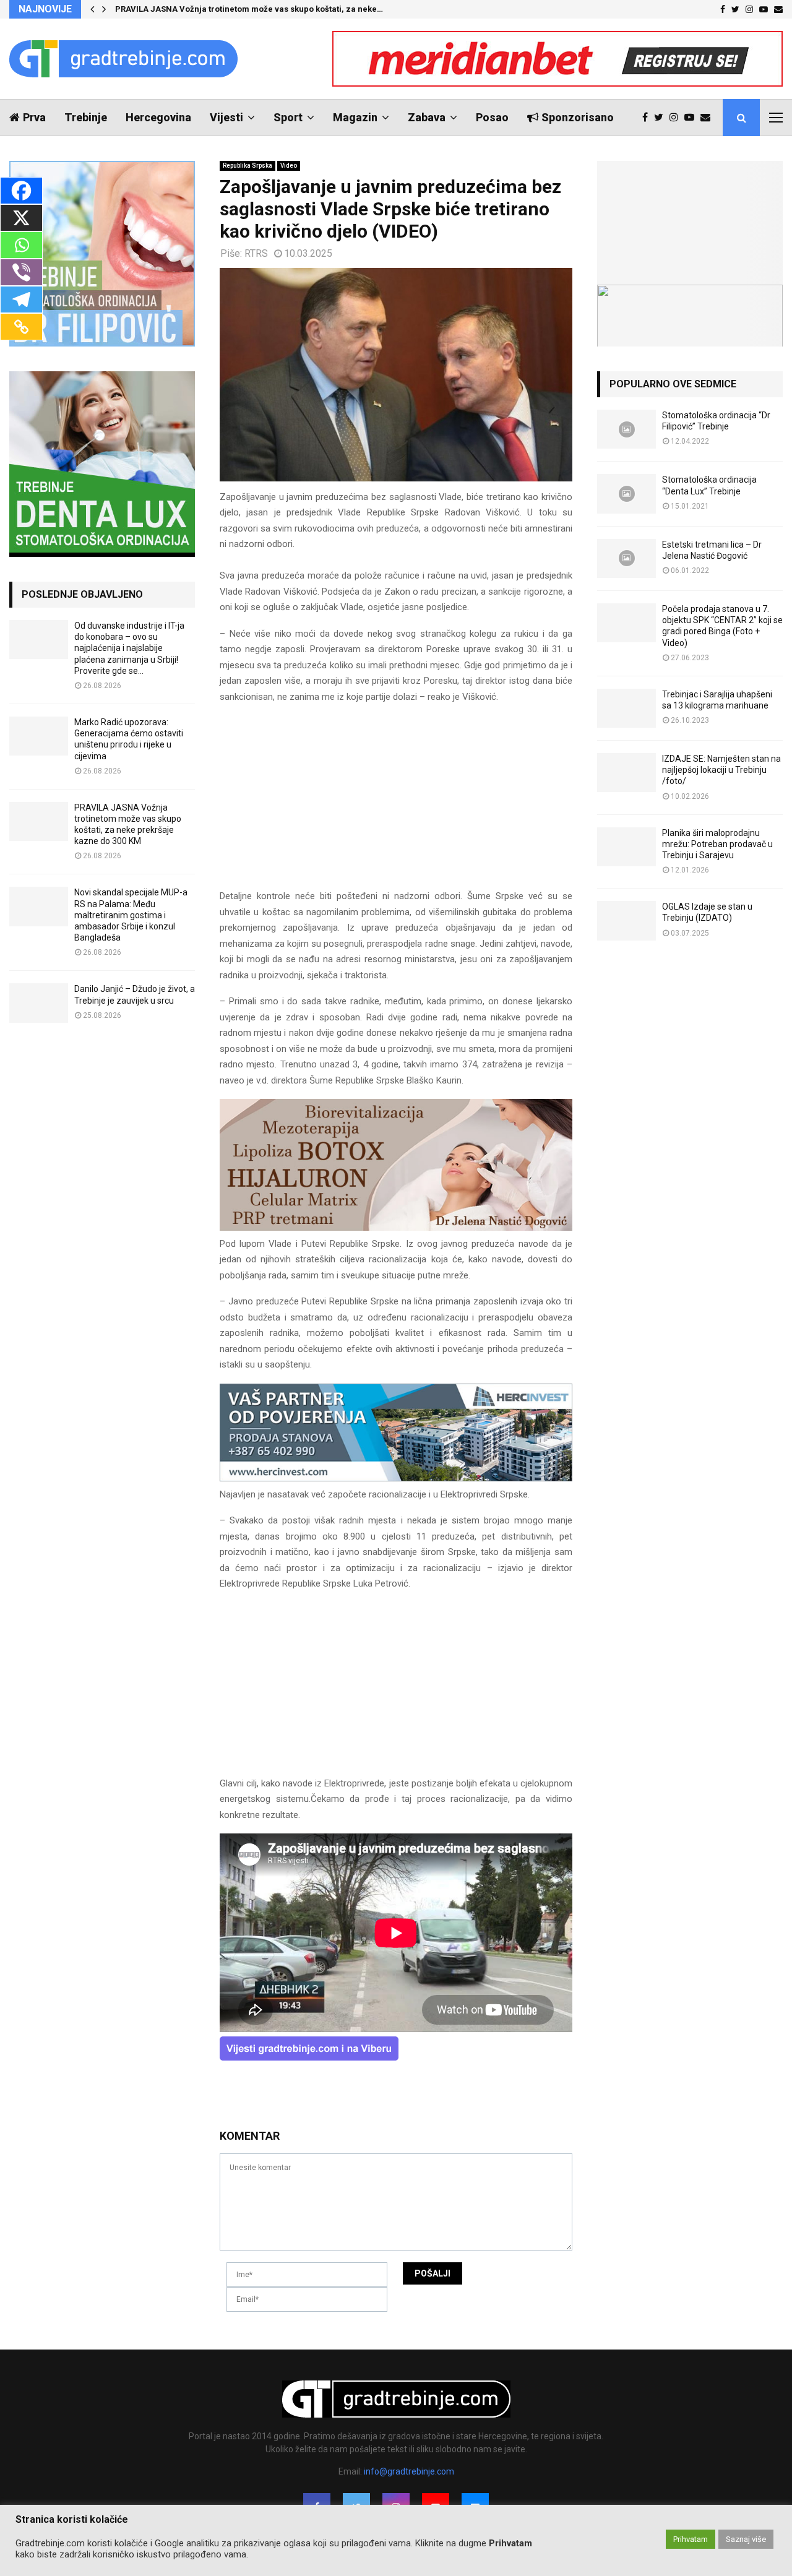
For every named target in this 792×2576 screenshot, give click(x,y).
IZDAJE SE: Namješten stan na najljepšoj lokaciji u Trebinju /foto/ (721, 770)
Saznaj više (746, 2539)
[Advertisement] (396, 802)
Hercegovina (158, 117)
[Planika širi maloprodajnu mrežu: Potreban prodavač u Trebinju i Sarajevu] (626, 847)
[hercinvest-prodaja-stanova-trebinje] (396, 1478)
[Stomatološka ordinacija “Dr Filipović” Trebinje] (626, 429)
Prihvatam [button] (691, 2539)
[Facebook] (648, 118)
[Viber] (21, 272)
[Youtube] (692, 118)
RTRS (256, 253)
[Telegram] (21, 299)
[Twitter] (662, 118)
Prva (34, 117)
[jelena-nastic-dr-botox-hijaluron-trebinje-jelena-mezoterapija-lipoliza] (396, 1228)
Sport (288, 117)
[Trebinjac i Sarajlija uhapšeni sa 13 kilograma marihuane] (626, 708)
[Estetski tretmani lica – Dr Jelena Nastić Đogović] (626, 558)
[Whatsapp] (21, 245)
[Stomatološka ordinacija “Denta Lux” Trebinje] (626, 493)
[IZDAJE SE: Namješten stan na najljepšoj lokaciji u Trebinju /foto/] (626, 773)
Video (289, 166)
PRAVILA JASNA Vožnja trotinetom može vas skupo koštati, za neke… (249, 9)
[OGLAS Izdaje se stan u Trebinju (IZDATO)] (626, 920)
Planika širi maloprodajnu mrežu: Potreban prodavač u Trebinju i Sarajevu (717, 844)
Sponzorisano (578, 117)
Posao (492, 117)
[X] (21, 218)
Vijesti (226, 117)
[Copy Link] (21, 327)
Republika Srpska (247, 166)
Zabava (427, 117)
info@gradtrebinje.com (409, 2471)
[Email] (708, 118)
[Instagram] (677, 118)
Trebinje (86, 117)
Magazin (355, 117)
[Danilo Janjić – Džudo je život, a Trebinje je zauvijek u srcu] (39, 1003)
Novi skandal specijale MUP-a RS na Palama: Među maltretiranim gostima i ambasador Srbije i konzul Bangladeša (131, 915)
